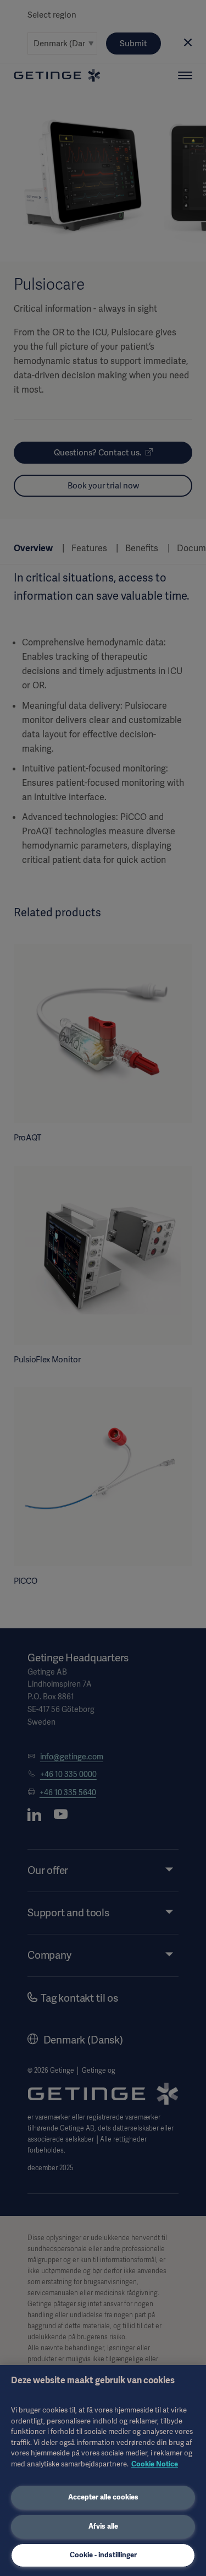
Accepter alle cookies (103, 2497)
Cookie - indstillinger (103, 2555)
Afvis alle (103, 2526)
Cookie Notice (155, 2464)
